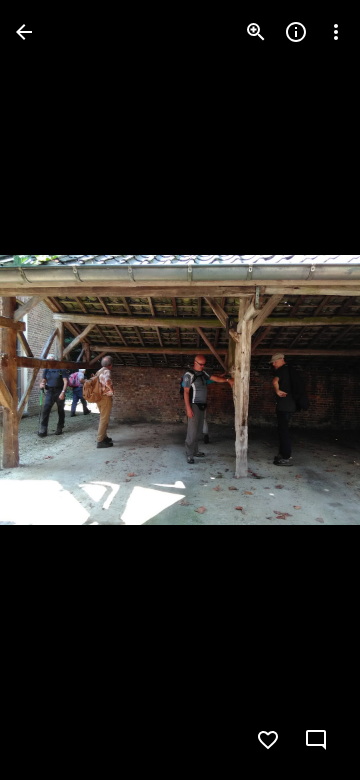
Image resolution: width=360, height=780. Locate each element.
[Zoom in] (256, 32)
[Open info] (296, 32)
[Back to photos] (24, 32)
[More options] (336, 32)
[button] (56, 390)
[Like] (268, 740)
